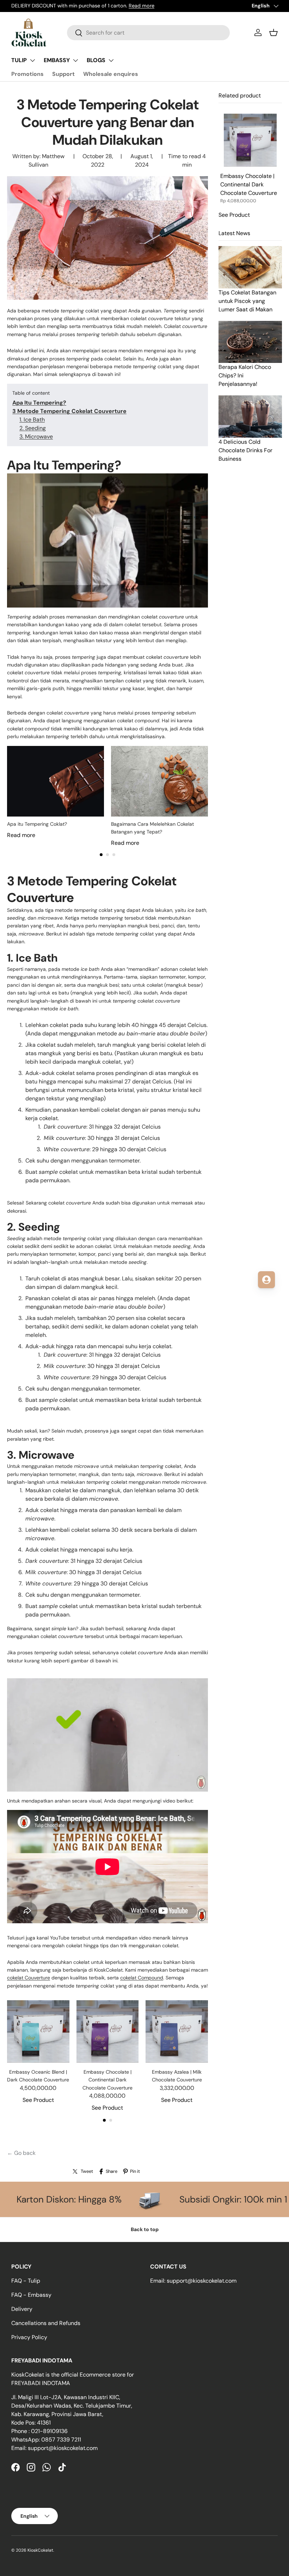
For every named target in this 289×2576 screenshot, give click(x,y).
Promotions (27, 74)
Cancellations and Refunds (46, 2323)
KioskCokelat (40, 2550)
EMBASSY (57, 60)
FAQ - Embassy (31, 2295)
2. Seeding (33, 428)
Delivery (22, 2309)
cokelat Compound (142, 1978)
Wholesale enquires (111, 74)
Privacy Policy (29, 2337)
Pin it (135, 2171)
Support (63, 74)
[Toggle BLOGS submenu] (111, 60)
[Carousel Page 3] (114, 855)
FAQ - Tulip (26, 2281)
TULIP (19, 60)
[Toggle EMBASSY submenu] (75, 60)
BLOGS (96, 60)
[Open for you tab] (266, 1280)
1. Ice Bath (32, 420)
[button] (273, 32)
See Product (38, 2100)
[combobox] (148, 33)
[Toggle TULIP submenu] (32, 60)
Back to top (145, 2229)
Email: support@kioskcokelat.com (193, 2281)
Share (112, 2171)
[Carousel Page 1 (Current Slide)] (101, 855)
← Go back (21, 2153)
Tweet (87, 2171)
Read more (142, 6)
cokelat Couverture (29, 1978)
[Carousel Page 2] (107, 855)
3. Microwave (36, 437)
